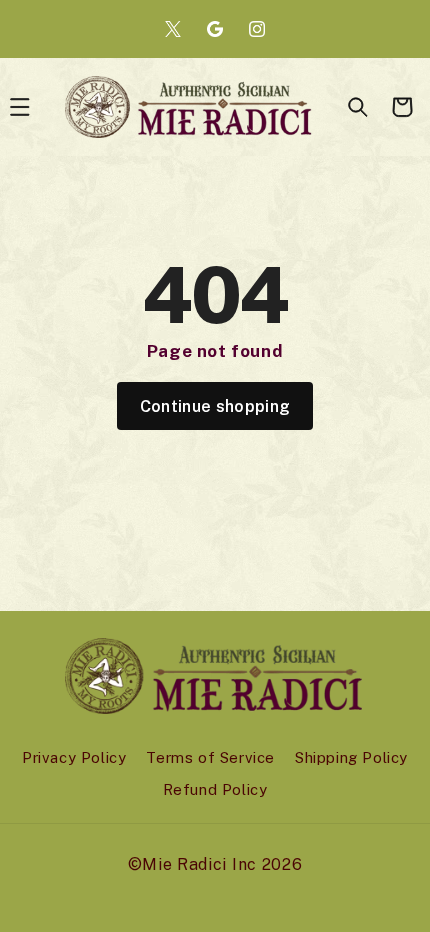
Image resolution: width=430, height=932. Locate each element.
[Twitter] (173, 29)
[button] (402, 107)
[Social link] (215, 29)
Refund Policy (215, 789)
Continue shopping (215, 406)
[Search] (358, 107)
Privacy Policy (74, 757)
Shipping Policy (351, 757)
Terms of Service (210, 757)
